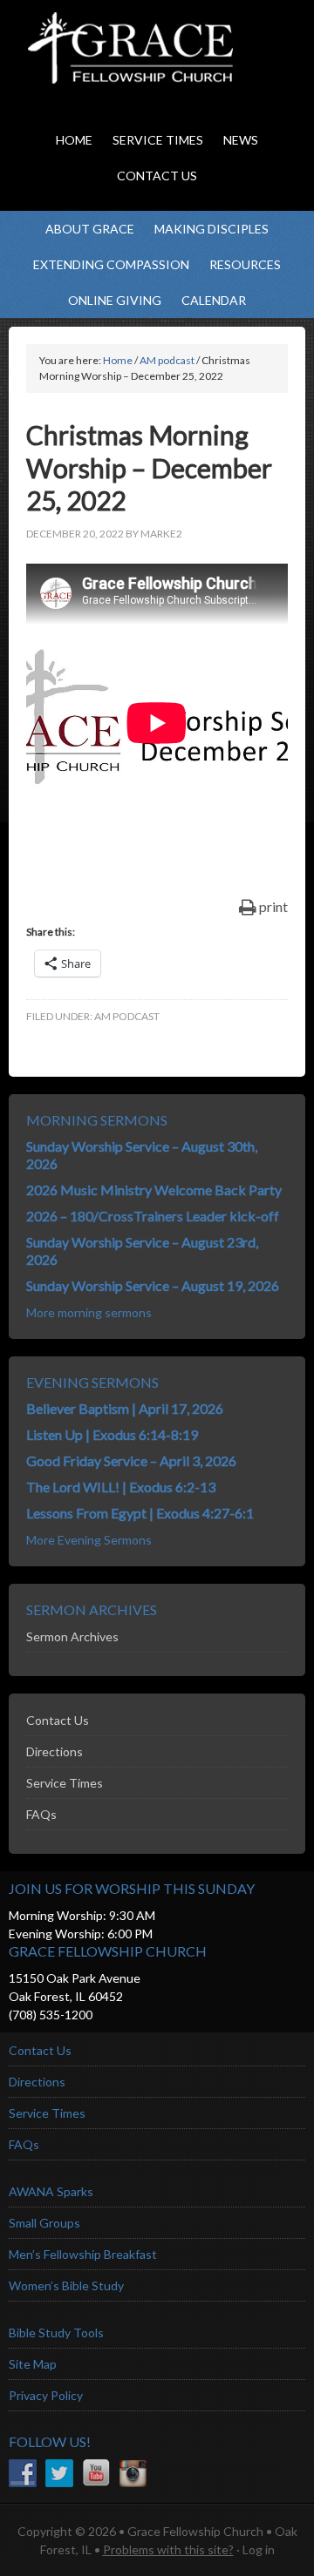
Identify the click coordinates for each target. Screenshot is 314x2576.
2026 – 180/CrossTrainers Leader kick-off (153, 1216)
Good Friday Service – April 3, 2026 (131, 1460)
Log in (259, 2549)
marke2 (161, 534)
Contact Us (58, 1720)
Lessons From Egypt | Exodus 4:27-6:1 (140, 1513)
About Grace (90, 229)
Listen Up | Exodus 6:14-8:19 (112, 1434)
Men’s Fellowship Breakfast (83, 2254)
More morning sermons (89, 1312)
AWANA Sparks (51, 2191)
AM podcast (127, 1016)
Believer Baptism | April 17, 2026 (125, 1408)
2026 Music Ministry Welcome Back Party (154, 1190)
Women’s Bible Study (66, 2285)
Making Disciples (212, 229)
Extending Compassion (111, 264)
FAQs (41, 1814)
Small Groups (44, 2223)
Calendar (214, 300)
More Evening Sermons (89, 1540)
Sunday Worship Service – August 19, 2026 (153, 1285)
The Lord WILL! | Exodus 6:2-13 (121, 1487)
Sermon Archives (72, 1636)
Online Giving (115, 300)
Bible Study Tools (56, 2333)
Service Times (65, 1783)
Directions (55, 1751)
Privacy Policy (46, 2395)
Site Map (33, 2364)
